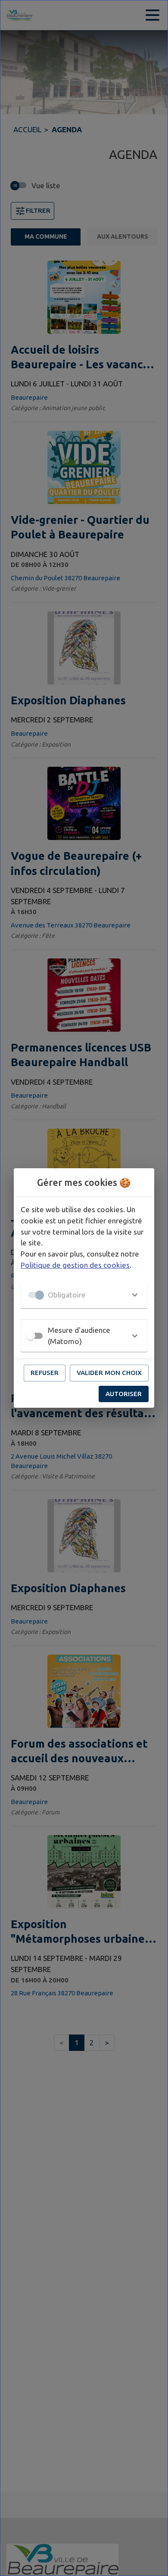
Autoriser (124, 1394)
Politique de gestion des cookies (75, 1265)
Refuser (45, 1373)
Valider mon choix (109, 1373)
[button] (84, 1295)
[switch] (31, 1336)
